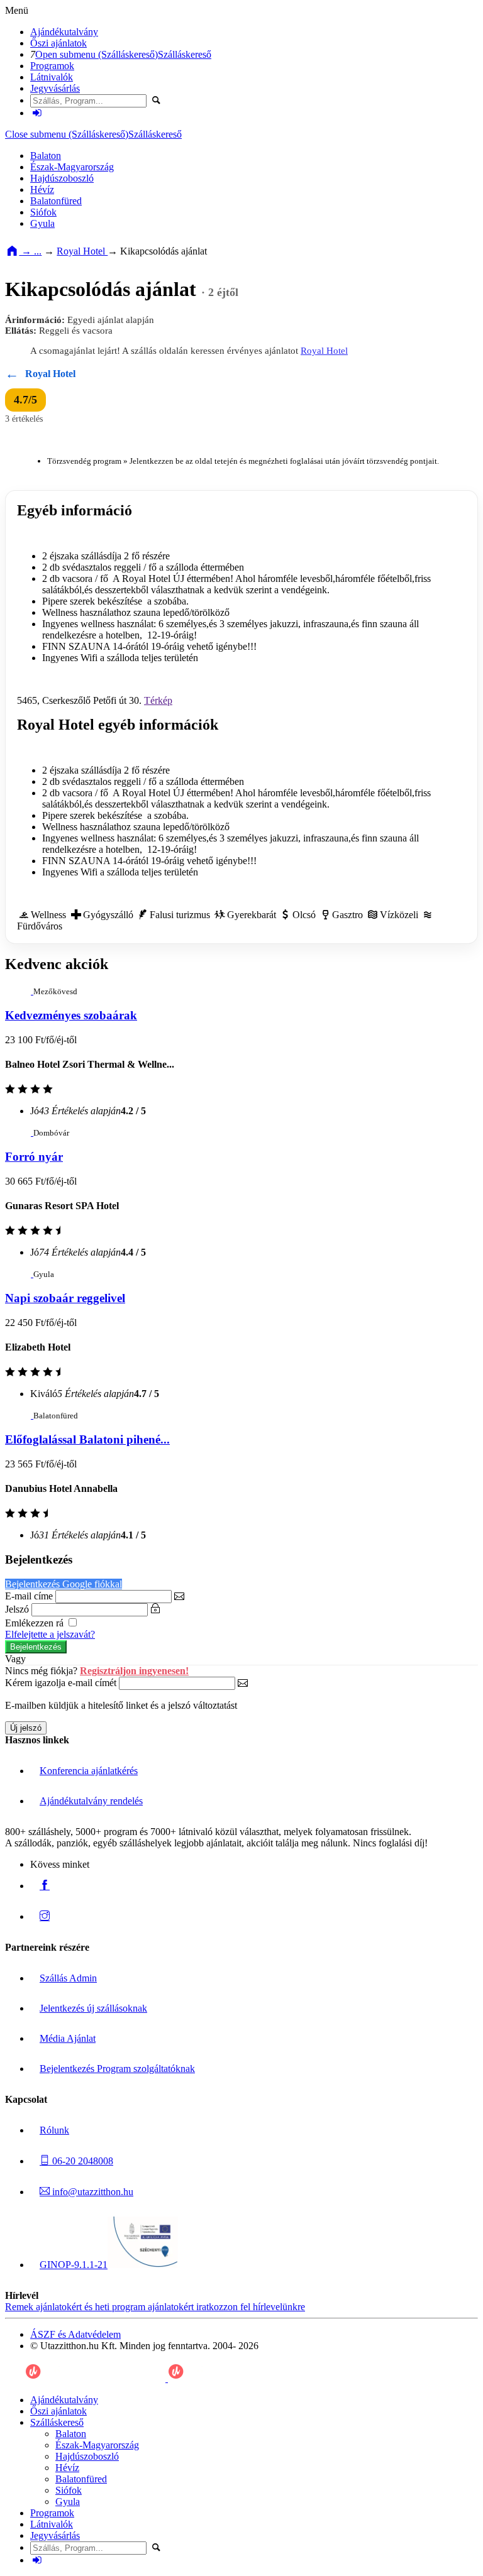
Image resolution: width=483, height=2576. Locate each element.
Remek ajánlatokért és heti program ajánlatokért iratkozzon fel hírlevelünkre (155, 2307)
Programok (52, 66)
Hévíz (42, 189)
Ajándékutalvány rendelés (91, 1801)
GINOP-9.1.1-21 (74, 2265)
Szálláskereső (185, 54)
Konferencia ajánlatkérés (89, 1771)
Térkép (158, 700)
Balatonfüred (56, 201)
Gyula (42, 223)
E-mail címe (29, 1596)
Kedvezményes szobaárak (71, 1015)
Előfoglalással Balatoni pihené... (87, 1439)
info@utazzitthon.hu (92, 2192)
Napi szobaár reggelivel (65, 1298)
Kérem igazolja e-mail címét (61, 1683)
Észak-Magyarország (72, 167)
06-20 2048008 (81, 2161)
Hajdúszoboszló (62, 178)
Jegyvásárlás (55, 88)
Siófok (43, 212)
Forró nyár (34, 1157)
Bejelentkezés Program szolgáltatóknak (117, 2069)
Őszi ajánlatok (58, 43)
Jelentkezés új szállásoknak (93, 2008)
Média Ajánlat (68, 2038)
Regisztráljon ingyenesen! (134, 1671)
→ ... (30, 251)
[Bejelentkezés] (37, 113)
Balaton (46, 156)
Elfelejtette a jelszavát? (50, 1634)
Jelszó (17, 1609)
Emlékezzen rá (36, 1623)
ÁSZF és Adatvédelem (75, 2334)
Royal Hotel (82, 251)
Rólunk (54, 2130)
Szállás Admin (68, 1978)
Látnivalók (52, 77)
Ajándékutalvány (64, 32)
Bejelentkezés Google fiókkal (64, 1584)
